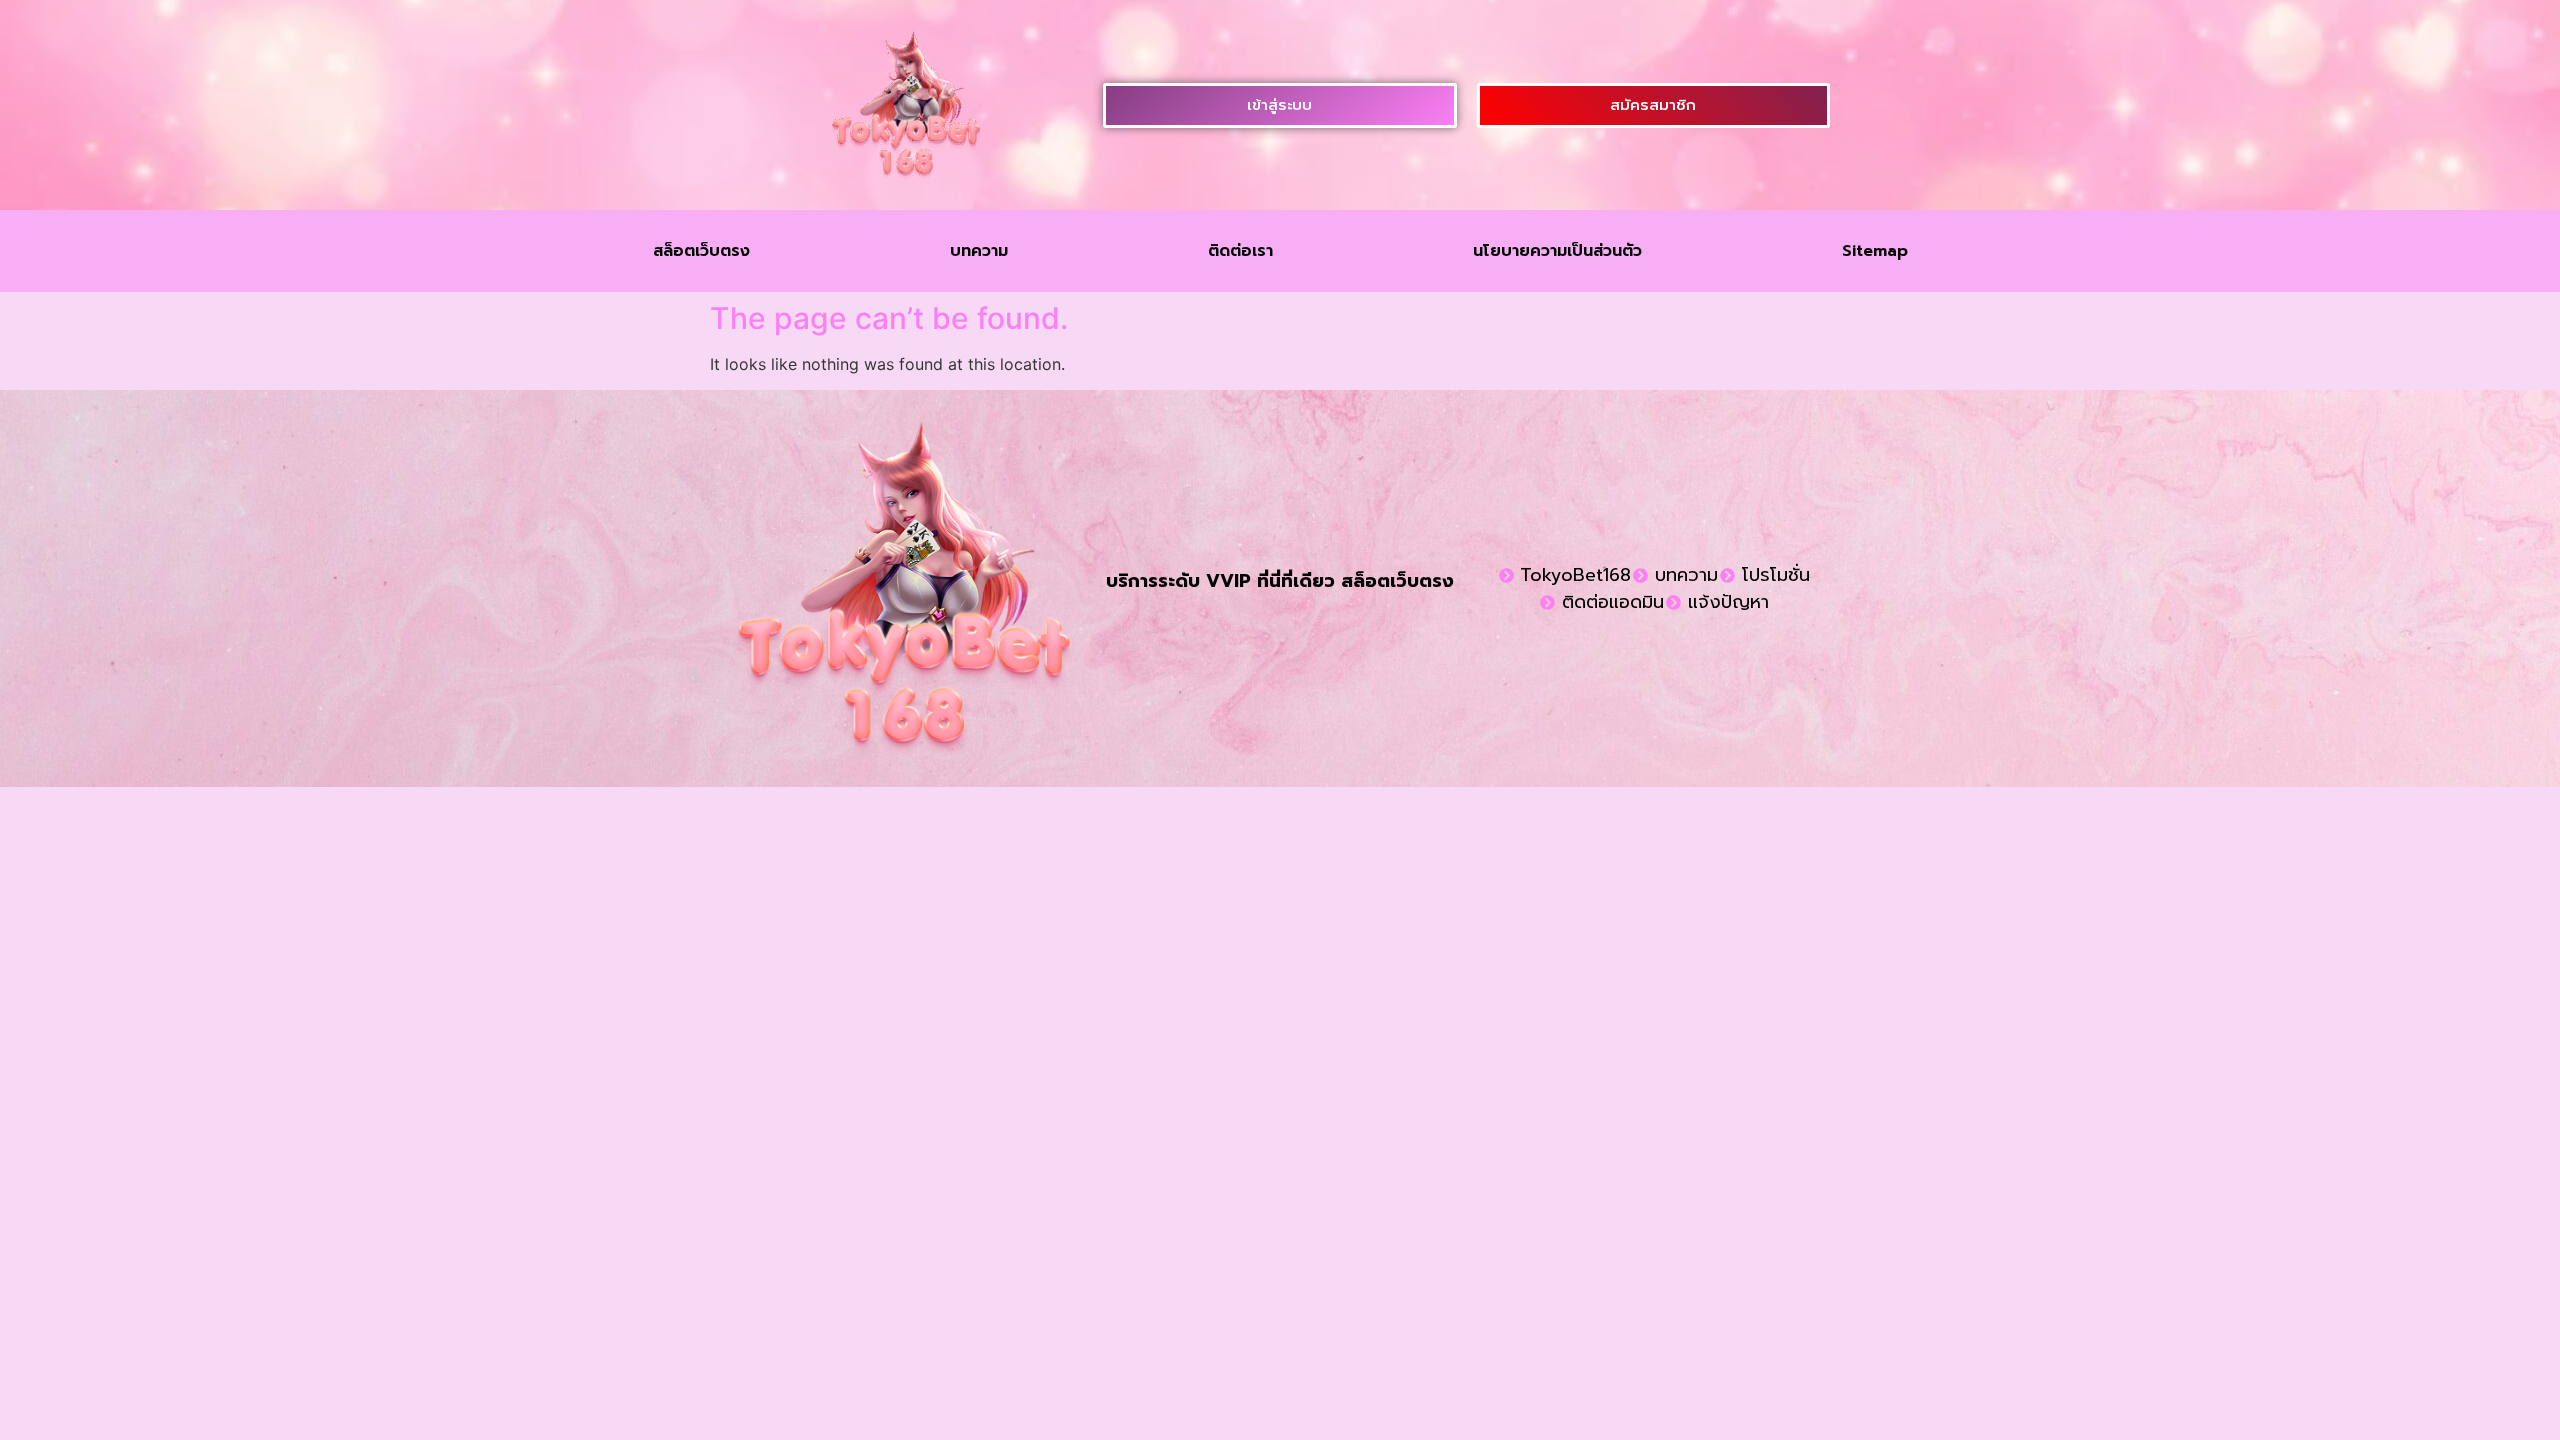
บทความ (979, 251)
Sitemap (1875, 251)
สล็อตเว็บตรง (701, 251)
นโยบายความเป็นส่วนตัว (1557, 251)
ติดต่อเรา (1240, 251)
